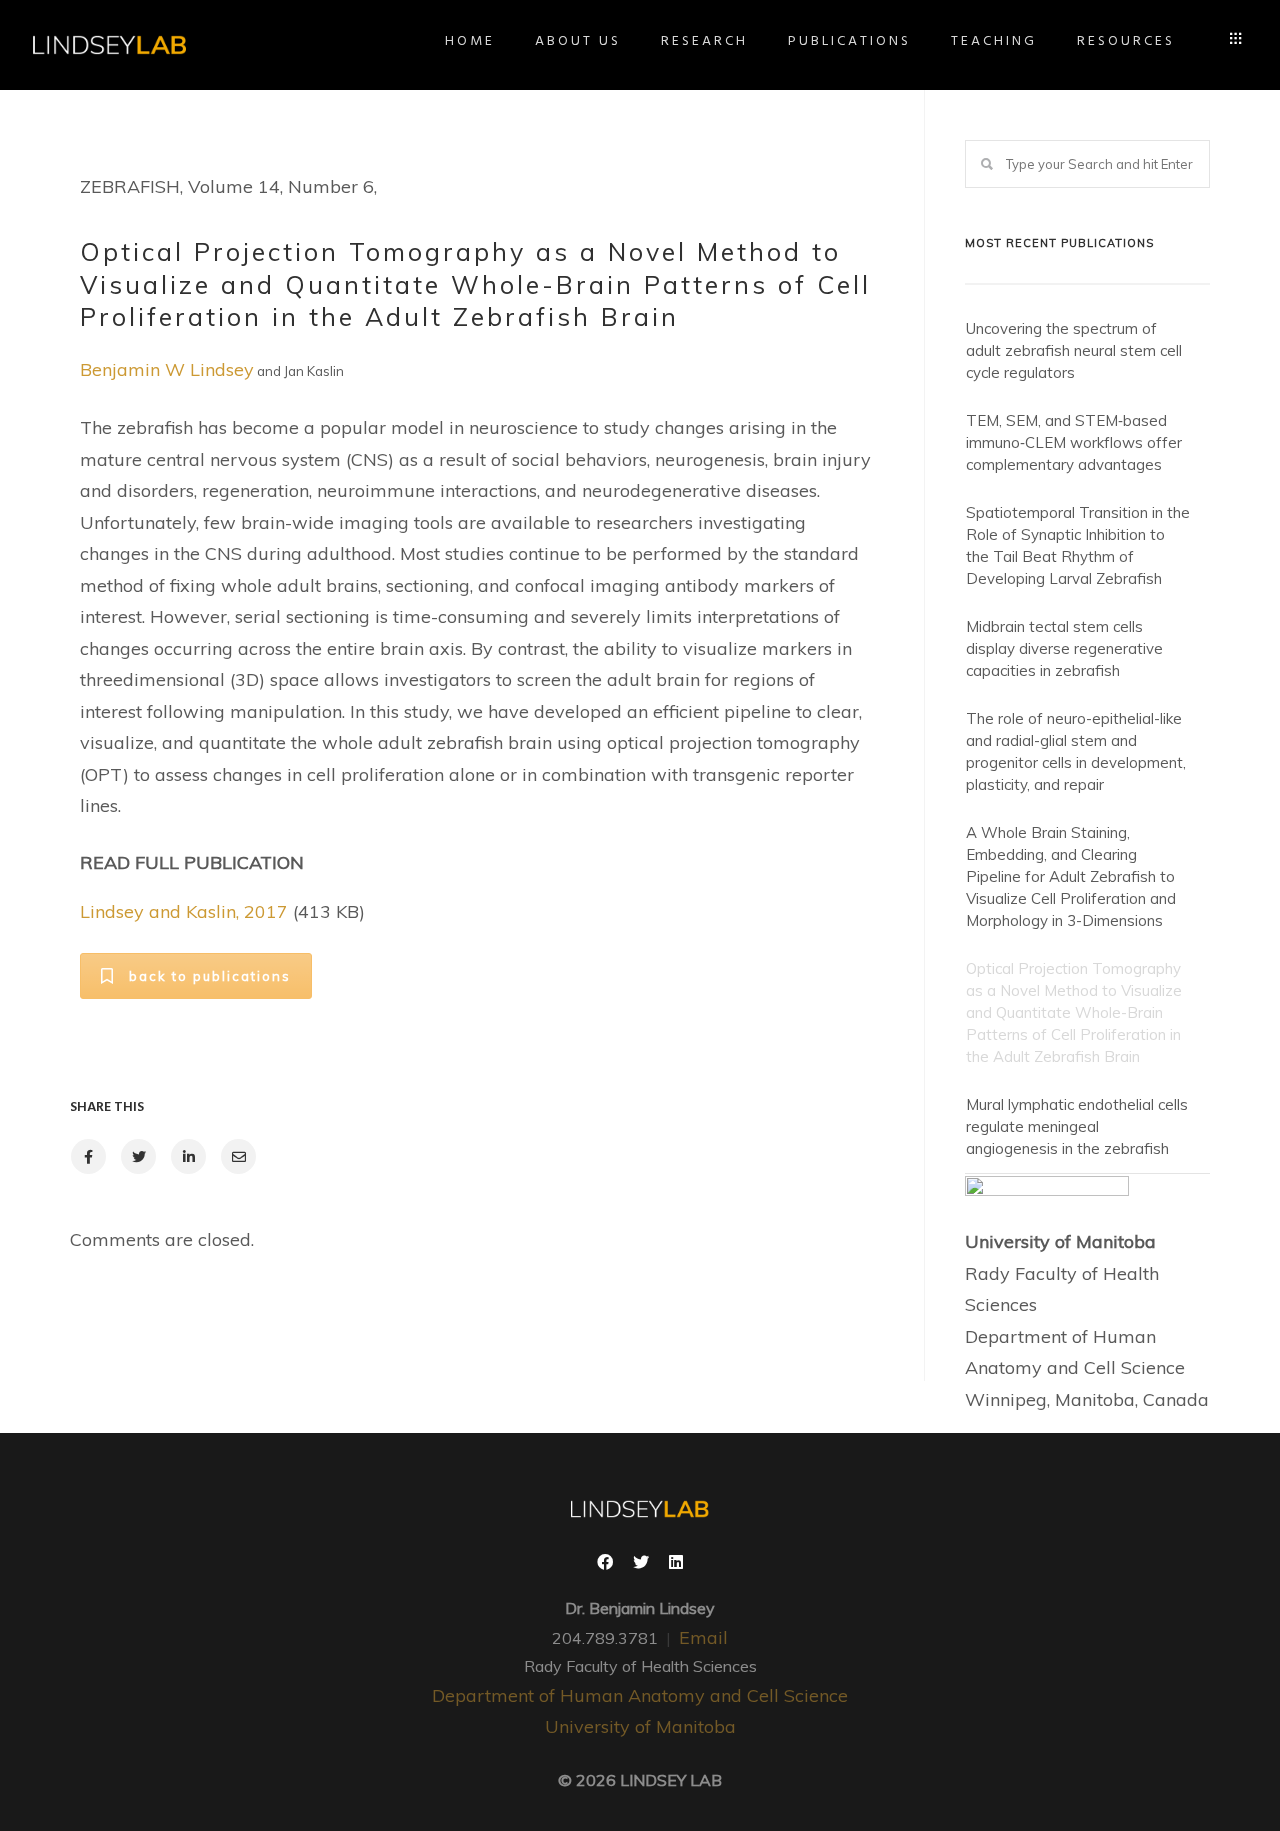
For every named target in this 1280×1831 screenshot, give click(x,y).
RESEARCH (704, 41)
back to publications (210, 976)
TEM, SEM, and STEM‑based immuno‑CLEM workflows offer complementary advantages (1074, 442)
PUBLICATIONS (849, 41)
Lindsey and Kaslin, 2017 (184, 911)
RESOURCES (1126, 41)
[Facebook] (605, 1563)
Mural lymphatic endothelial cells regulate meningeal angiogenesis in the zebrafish (1077, 1126)
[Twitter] (641, 1563)
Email (703, 1637)
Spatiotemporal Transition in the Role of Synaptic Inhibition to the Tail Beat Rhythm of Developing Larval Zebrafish (1078, 545)
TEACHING (994, 41)
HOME (470, 41)
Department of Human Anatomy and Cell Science (640, 1695)
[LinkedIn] (676, 1563)
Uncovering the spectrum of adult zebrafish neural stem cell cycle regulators (1074, 350)
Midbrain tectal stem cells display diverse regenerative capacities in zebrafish (1064, 648)
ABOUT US (578, 41)
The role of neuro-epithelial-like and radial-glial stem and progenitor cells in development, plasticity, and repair (1076, 751)
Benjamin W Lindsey (167, 369)
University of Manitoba (640, 1726)
